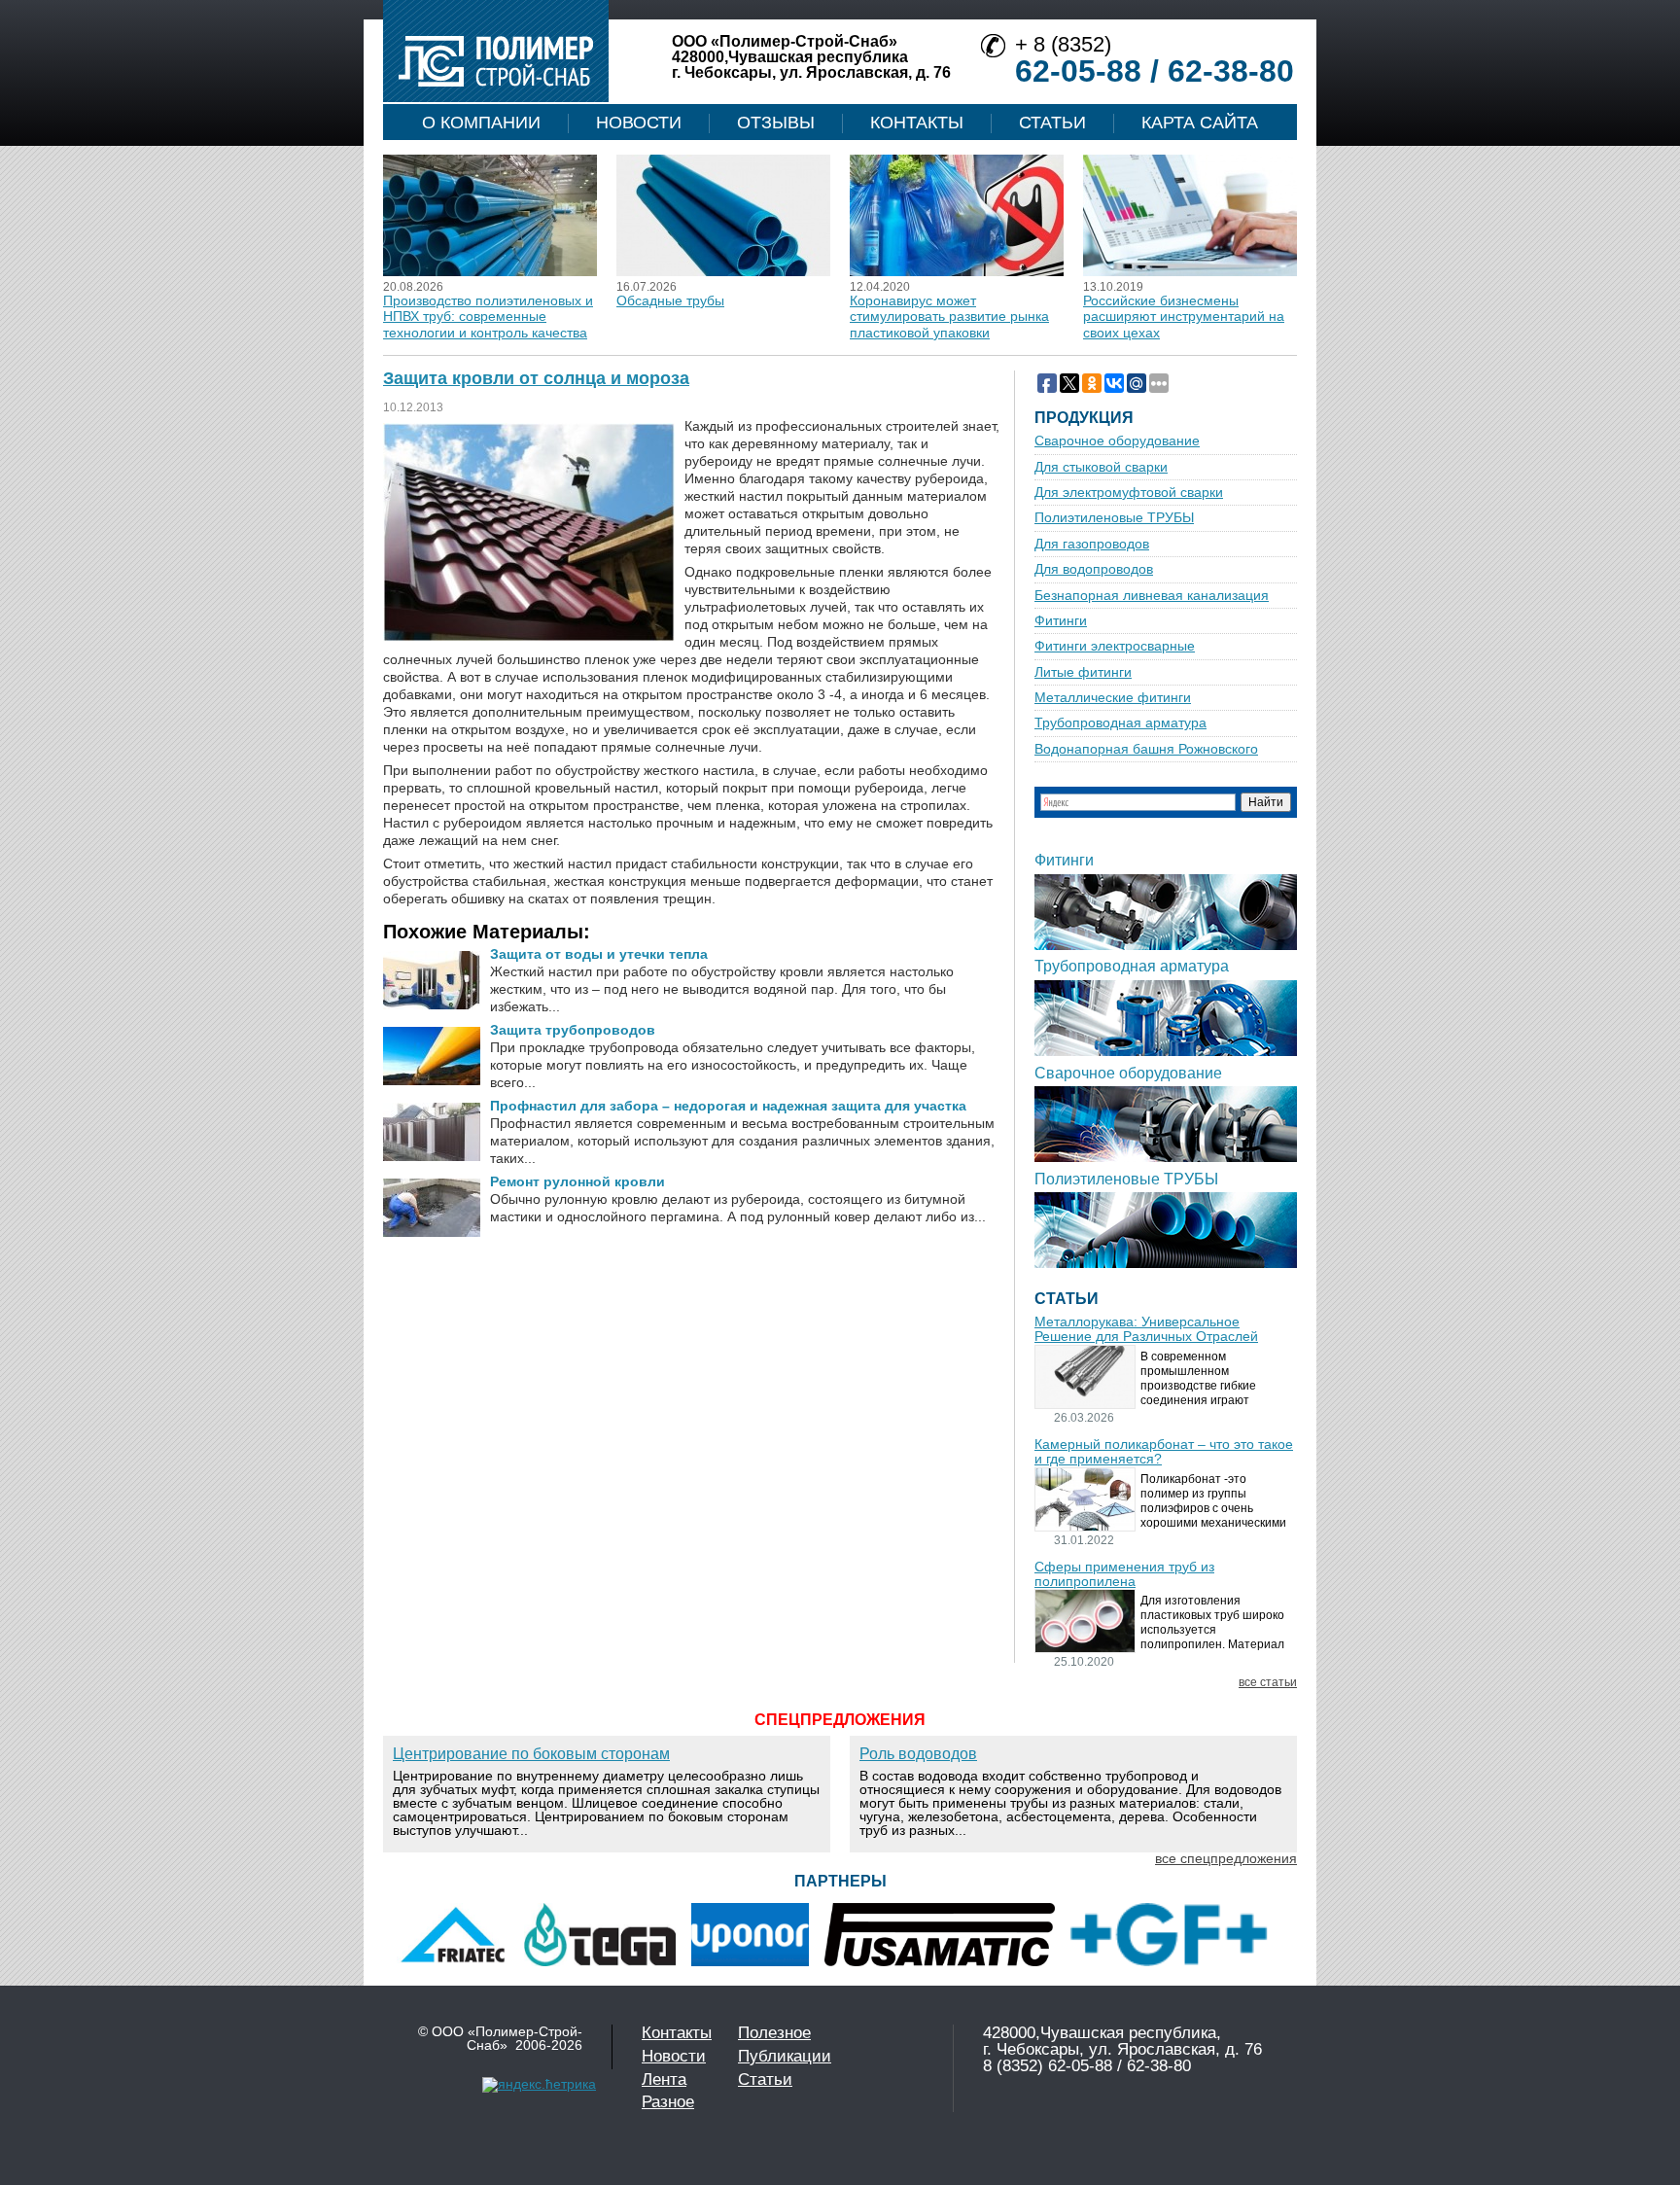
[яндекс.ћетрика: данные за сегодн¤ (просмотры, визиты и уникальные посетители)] (539, 2085)
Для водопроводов (1094, 569)
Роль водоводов (918, 1754)
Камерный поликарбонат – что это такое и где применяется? (1164, 1452)
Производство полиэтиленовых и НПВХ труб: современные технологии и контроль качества (488, 317)
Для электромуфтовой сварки (1129, 493)
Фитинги (1061, 621)
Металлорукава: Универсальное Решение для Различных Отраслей (1146, 1329)
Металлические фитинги (1113, 698)
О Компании (481, 123)
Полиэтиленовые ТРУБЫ (1114, 518)
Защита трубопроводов (573, 1030)
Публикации (785, 2056)
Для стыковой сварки (1101, 467)
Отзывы (776, 123)
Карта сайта (1200, 123)
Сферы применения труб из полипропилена (1124, 1574)
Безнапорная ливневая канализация (1152, 596)
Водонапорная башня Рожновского (1146, 749)
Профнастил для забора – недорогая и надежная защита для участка (728, 1106)
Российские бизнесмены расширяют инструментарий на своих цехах (1184, 317)
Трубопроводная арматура (1120, 723)
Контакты (917, 123)
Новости (639, 123)
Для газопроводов (1092, 544)
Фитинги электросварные (1115, 646)
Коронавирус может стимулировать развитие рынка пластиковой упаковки (949, 317)
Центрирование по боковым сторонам (531, 1754)
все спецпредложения (1226, 1858)
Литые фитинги (1083, 672)
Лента (664, 2079)
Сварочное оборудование (1117, 441)
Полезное (774, 2033)
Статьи (1052, 123)
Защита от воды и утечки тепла (599, 954)
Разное (668, 2102)
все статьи (1268, 1683)
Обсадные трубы (670, 300)
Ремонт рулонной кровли (577, 1181)
